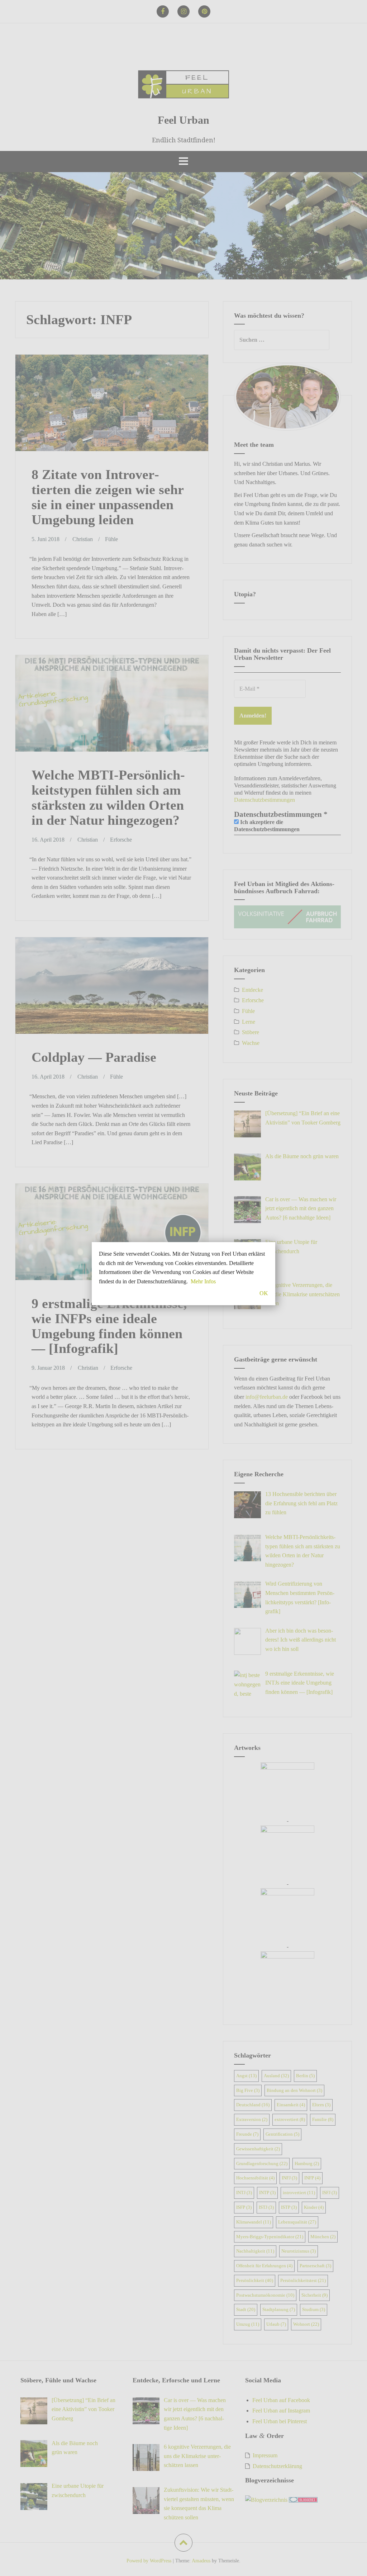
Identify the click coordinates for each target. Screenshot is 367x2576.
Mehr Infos (203, 1281)
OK (264, 1293)
